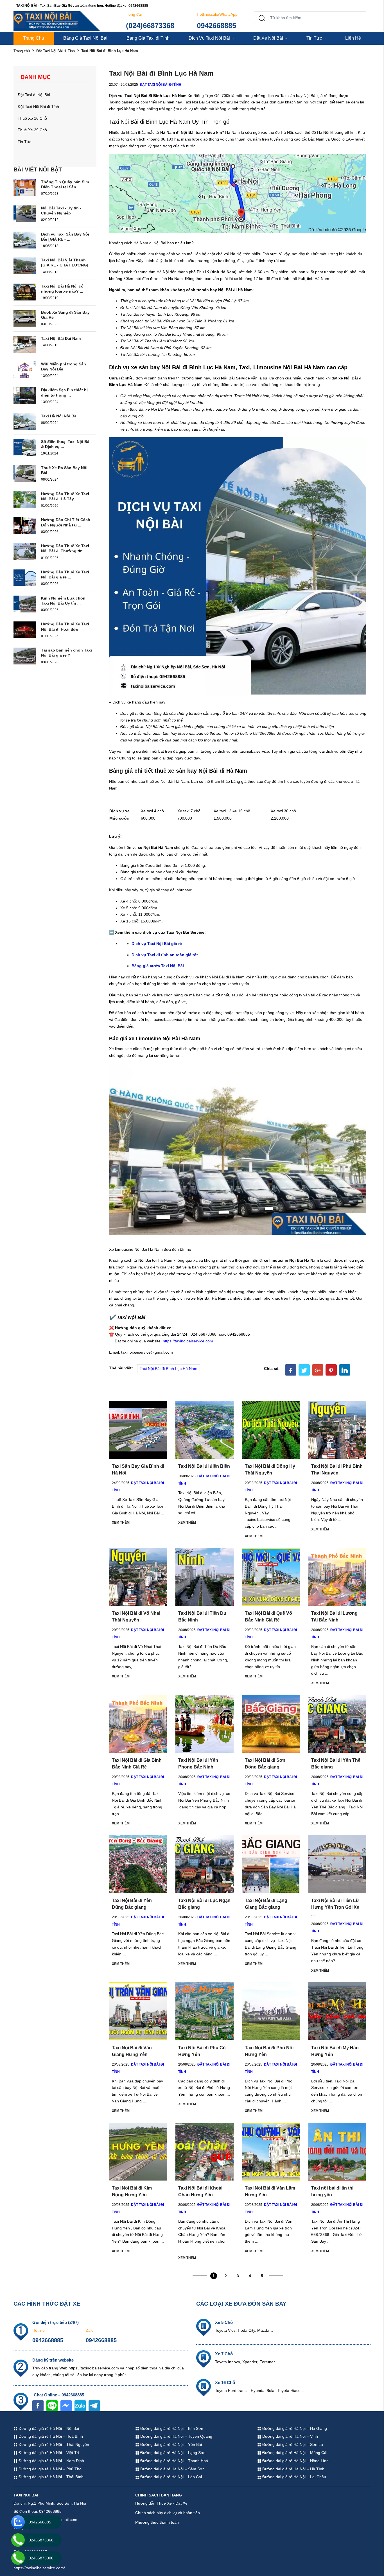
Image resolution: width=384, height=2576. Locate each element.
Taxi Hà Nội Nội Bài (59, 416)
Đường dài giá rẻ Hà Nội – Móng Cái (294, 2453)
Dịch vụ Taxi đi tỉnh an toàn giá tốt (165, 955)
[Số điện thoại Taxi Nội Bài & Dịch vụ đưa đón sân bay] (25, 447)
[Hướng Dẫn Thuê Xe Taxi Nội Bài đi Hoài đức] (25, 630)
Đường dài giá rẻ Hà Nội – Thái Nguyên (53, 2444)
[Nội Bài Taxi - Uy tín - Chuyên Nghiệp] (25, 213)
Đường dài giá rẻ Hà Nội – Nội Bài (48, 2428)
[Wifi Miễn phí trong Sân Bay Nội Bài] (25, 369)
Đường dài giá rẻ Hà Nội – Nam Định (51, 2461)
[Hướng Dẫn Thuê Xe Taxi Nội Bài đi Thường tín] (25, 551)
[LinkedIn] (345, 1370)
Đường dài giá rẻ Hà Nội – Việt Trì (48, 2453)
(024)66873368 (150, 26)
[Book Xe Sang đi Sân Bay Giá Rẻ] (25, 318)
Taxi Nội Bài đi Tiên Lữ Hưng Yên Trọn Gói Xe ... (335, 1907)
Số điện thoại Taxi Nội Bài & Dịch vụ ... (66, 444)
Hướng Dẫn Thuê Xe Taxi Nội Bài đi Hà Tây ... (65, 496)
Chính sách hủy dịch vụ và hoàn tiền (168, 2513)
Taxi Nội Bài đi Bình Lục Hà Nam (169, 1369)
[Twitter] (304, 1370)
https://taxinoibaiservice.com (188, 1341)
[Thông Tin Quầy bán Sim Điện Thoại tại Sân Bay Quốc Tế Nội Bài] (25, 187)
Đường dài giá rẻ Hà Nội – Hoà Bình (50, 2436)
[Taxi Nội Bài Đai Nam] (25, 344)
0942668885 (216, 26)
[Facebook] (291, 1370)
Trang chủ (22, 51)
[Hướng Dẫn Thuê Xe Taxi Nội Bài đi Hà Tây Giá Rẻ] (25, 499)
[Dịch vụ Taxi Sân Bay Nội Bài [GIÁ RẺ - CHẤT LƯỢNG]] (25, 239)
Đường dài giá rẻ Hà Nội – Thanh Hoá (174, 2461)
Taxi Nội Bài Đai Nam (61, 338)
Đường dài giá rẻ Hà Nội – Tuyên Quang (176, 2436)
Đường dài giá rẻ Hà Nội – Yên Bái (170, 2444)
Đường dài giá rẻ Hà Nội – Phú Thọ (49, 2469)
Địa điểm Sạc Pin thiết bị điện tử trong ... (64, 392)
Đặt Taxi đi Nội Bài (34, 95)
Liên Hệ (353, 38)
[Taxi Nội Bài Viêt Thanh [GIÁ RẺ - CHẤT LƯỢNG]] (25, 266)
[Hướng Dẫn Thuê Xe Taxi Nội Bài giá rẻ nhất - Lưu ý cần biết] (25, 578)
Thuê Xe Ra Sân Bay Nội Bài (64, 470)
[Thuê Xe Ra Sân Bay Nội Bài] (25, 473)
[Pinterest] (331, 1370)
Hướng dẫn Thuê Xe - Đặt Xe (161, 2503)
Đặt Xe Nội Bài (268, 38)
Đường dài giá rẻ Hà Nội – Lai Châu (294, 2477)
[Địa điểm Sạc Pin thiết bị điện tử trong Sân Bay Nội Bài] (25, 395)
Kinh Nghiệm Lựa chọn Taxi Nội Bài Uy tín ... (63, 601)
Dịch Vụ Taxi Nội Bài (209, 38)
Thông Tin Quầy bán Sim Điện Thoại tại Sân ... (65, 184)
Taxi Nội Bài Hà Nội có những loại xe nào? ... (62, 289)
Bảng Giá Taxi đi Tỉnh (148, 38)
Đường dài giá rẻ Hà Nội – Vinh (290, 2436)
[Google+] (318, 1370)
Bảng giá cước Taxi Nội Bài (158, 966)
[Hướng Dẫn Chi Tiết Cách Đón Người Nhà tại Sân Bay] (25, 525)
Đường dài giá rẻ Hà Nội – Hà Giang (294, 2428)
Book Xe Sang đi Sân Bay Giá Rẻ (65, 315)
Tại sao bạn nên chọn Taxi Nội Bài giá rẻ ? (66, 653)
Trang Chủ (34, 38)
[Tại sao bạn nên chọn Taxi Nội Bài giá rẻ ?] (25, 656)
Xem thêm (121, 1523)
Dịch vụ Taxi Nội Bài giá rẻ (157, 944)
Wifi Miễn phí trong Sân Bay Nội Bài (64, 367)
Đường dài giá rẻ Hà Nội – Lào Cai (170, 2477)
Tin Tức (314, 38)
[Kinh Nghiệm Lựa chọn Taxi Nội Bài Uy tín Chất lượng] (25, 603)
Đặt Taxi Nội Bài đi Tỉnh (56, 51)
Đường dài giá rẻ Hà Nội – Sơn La (292, 2444)
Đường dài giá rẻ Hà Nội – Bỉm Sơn (171, 2428)
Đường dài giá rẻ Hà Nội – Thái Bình (50, 2477)
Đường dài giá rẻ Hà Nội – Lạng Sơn (172, 2453)
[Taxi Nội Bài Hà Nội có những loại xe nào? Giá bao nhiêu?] (25, 292)
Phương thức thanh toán (157, 2522)
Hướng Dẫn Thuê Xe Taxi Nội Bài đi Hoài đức (65, 627)
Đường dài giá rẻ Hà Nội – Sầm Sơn (172, 2469)
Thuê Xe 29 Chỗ (32, 130)
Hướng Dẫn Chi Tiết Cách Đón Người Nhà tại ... (66, 522)
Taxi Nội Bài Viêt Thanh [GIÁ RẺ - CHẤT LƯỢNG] (65, 263)
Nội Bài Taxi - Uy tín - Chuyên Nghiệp (61, 211)
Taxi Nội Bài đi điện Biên (204, 1466)
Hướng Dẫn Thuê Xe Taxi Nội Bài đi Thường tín (65, 548)
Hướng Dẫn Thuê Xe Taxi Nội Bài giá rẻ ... (65, 575)
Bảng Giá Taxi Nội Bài (85, 38)
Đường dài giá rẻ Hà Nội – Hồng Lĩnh (295, 2461)
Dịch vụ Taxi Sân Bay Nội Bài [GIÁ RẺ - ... (65, 237)
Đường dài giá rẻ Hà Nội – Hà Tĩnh (293, 2469)
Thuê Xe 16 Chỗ (32, 118)
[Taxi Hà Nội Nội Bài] (25, 422)
